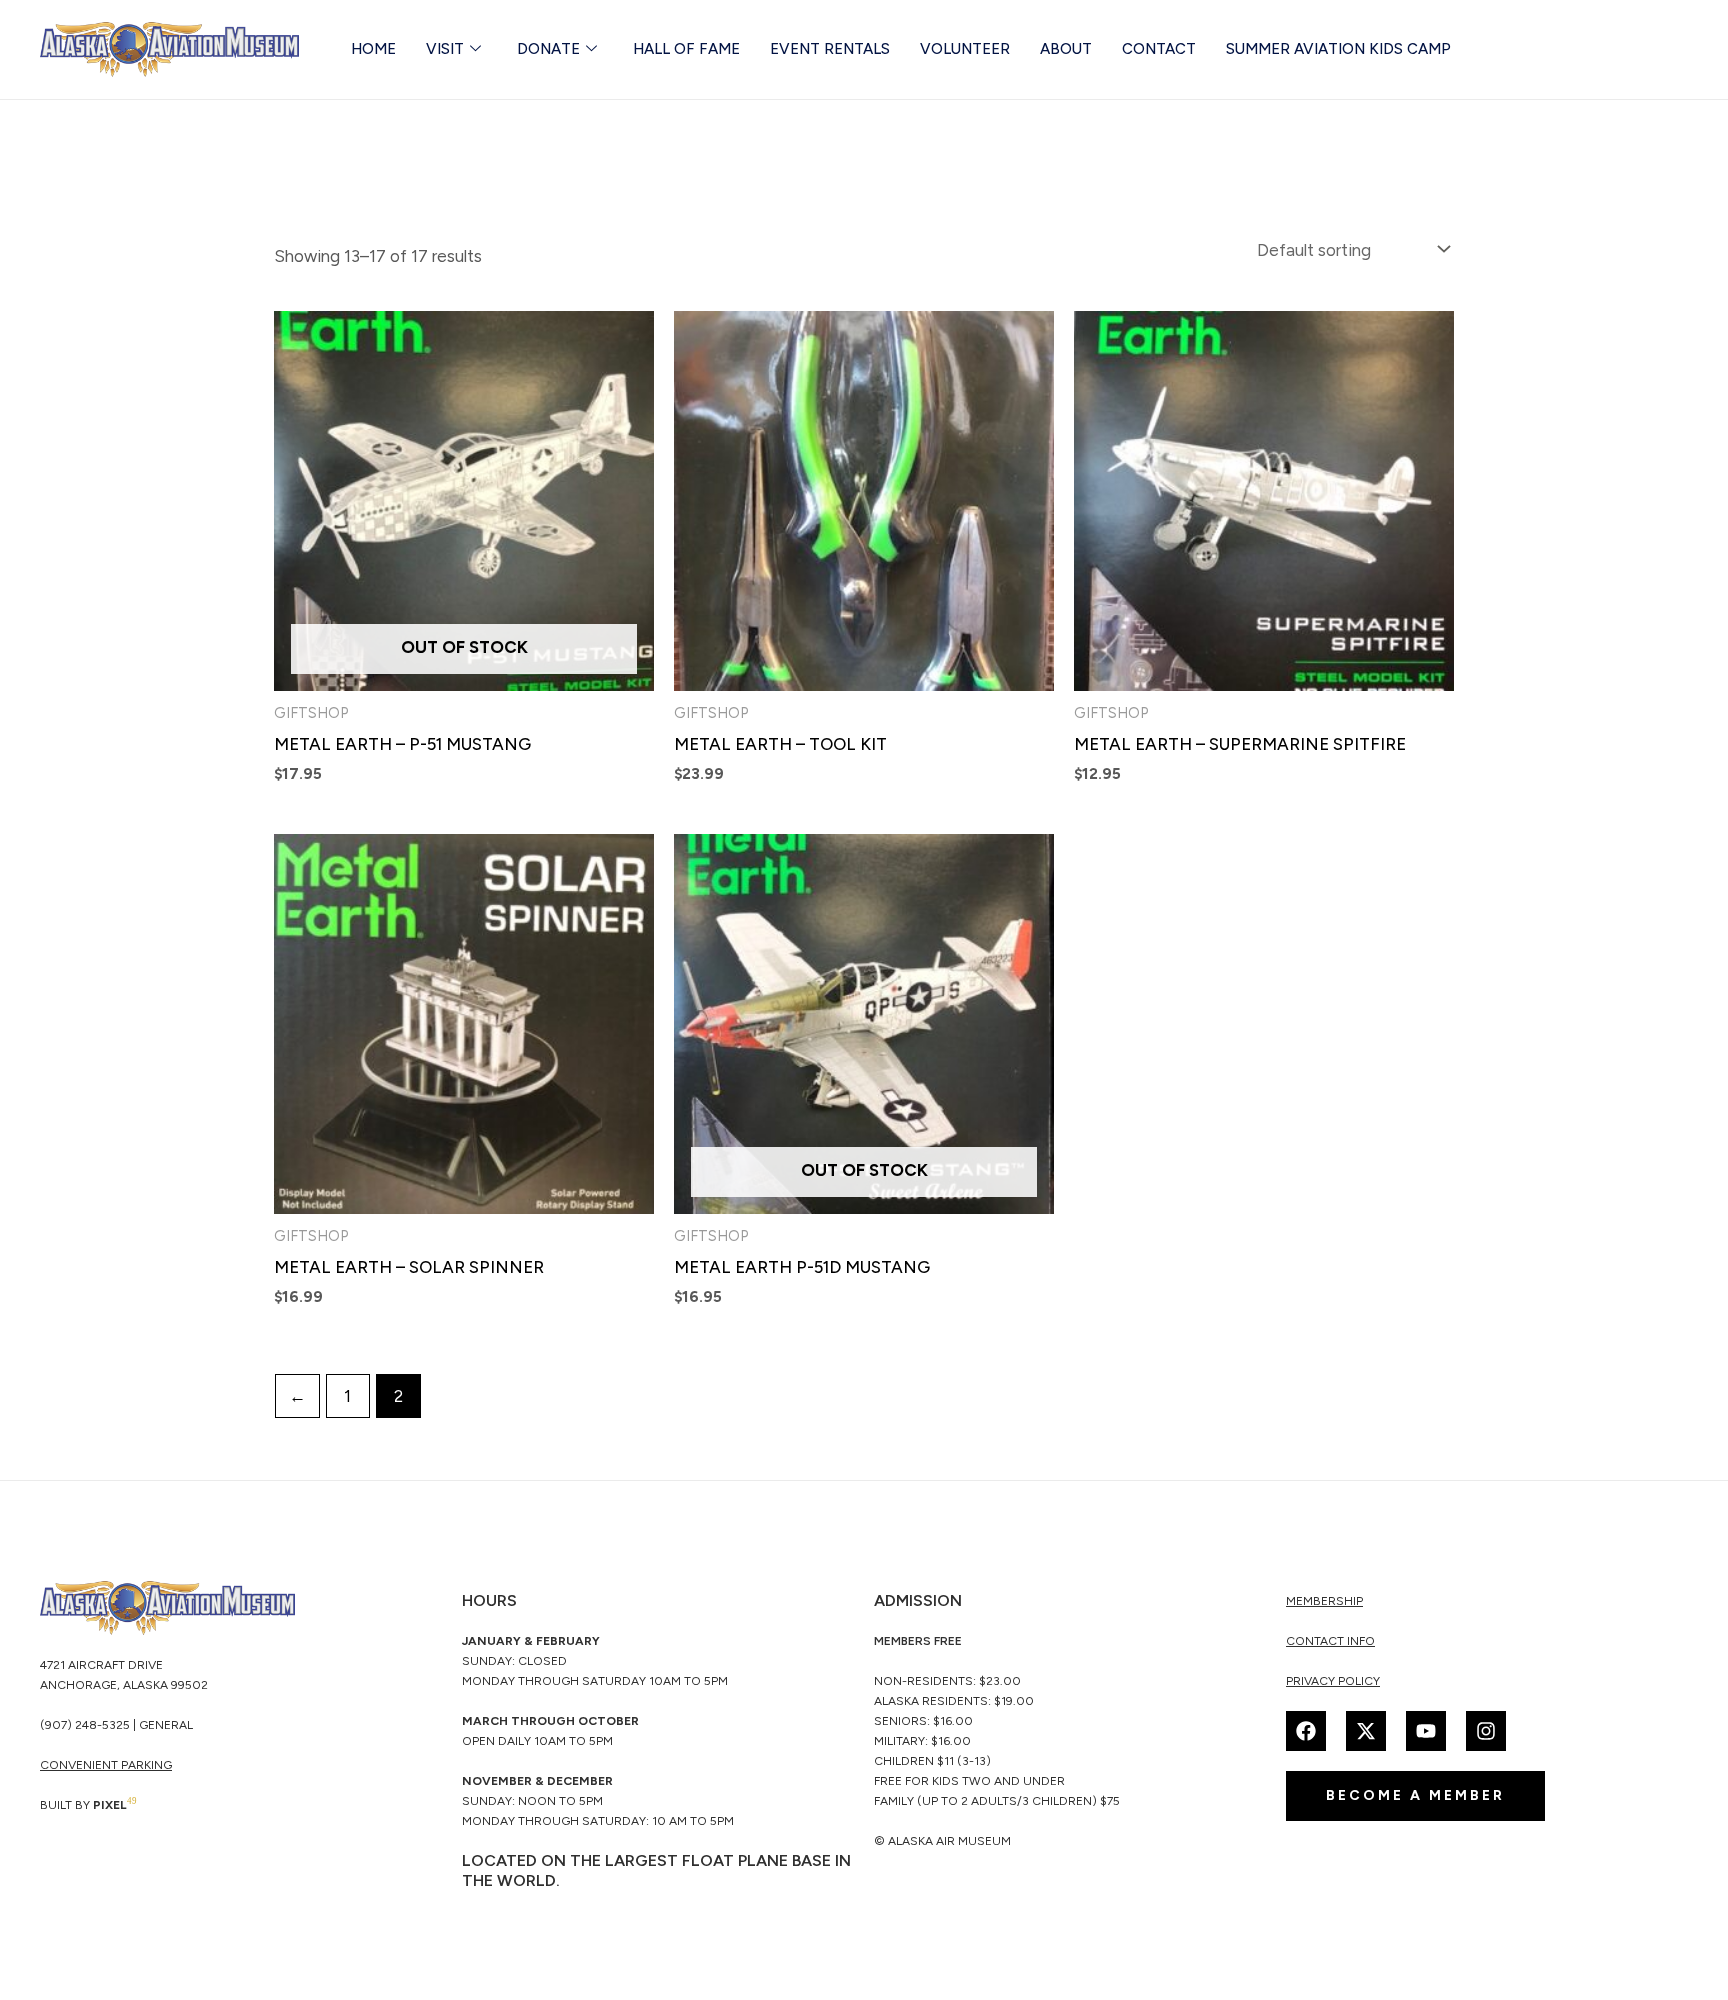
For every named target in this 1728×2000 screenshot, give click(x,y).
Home (373, 49)
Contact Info (1330, 1641)
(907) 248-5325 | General (116, 1725)
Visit (445, 49)
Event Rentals (830, 49)
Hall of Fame (686, 49)
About (1066, 49)
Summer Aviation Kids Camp (1338, 49)
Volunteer (965, 49)
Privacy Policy (1333, 1681)
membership (1324, 1601)
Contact (1159, 49)
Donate (548, 49)
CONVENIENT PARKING (106, 1765)
